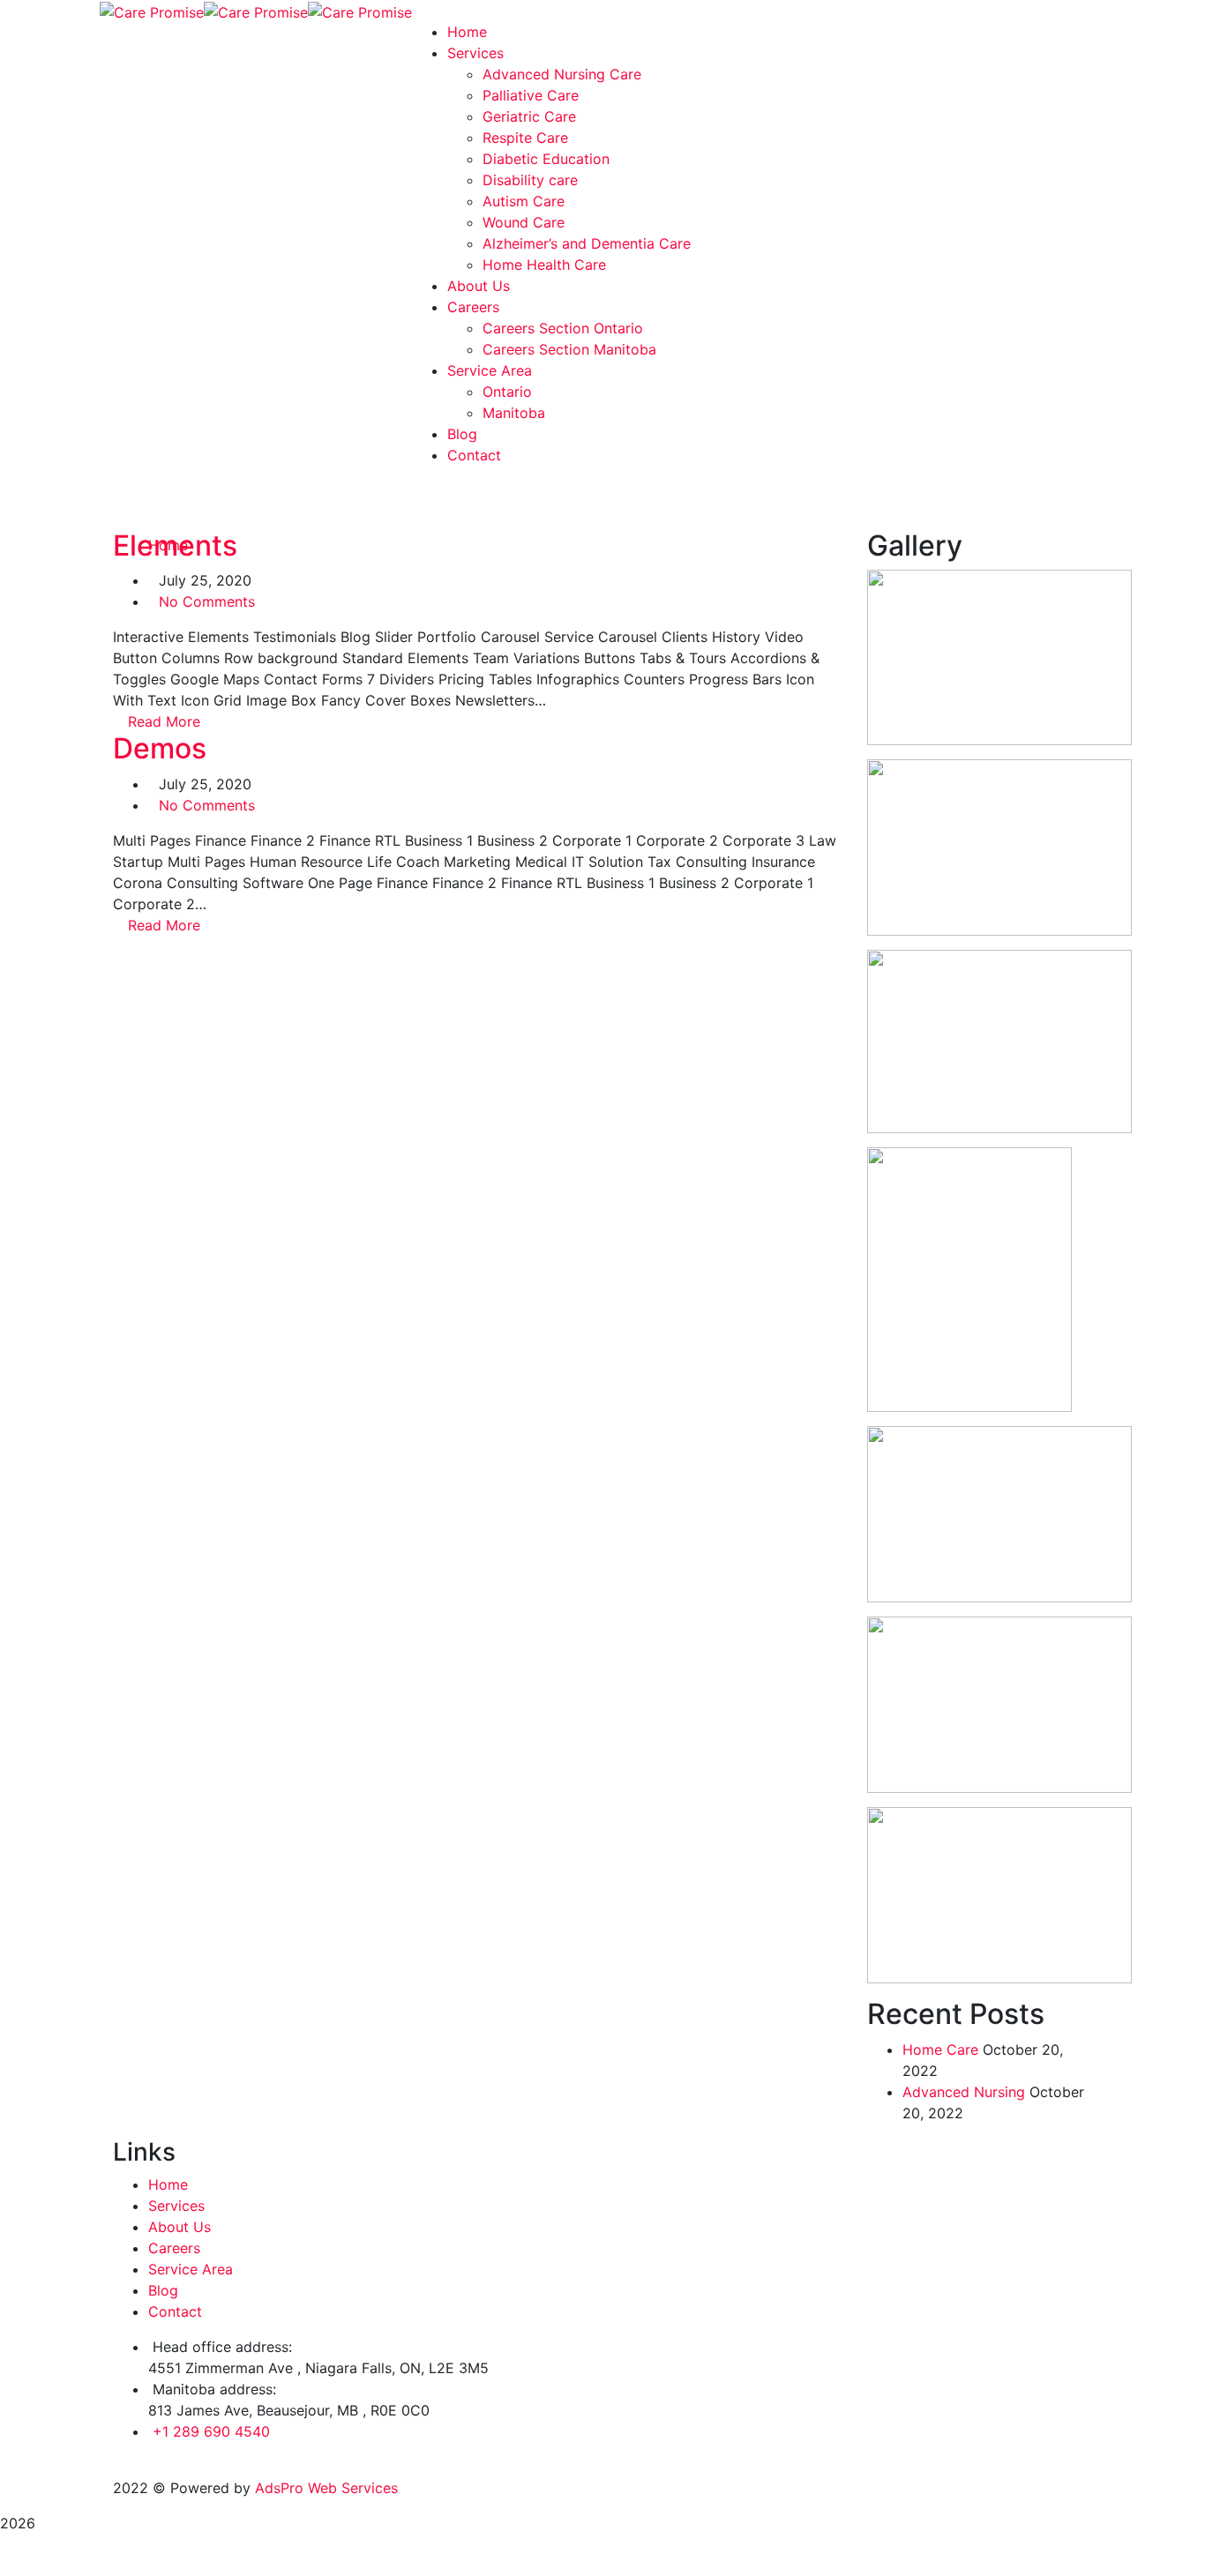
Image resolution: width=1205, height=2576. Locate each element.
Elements (175, 545)
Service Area (191, 2269)
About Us (180, 2227)
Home (168, 2184)
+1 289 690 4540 (211, 2431)
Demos (160, 748)
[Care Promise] (152, 11)
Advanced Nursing (964, 2092)
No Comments (207, 601)
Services (176, 2206)
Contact (175, 2311)
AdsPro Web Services (326, 2488)
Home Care (940, 2050)
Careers (174, 2248)
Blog (163, 2290)
